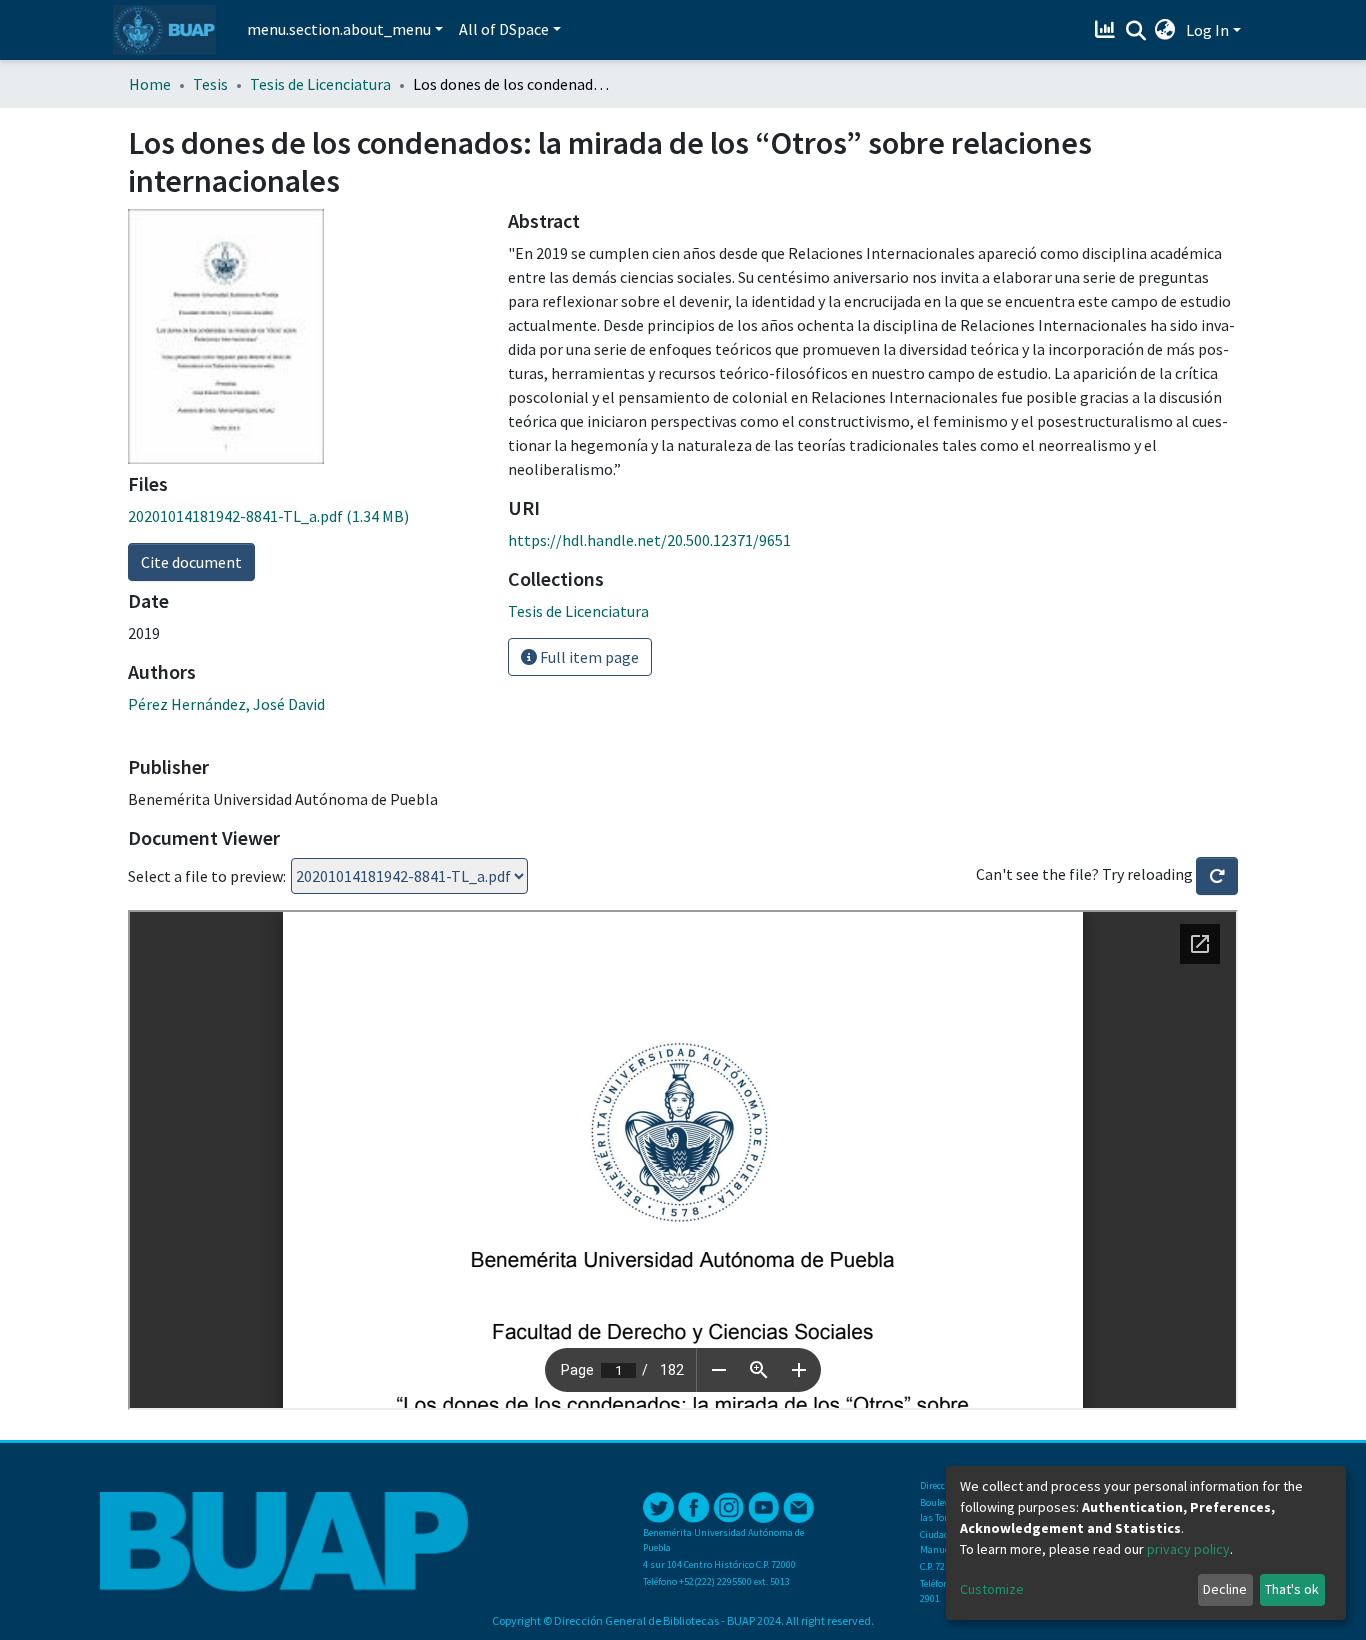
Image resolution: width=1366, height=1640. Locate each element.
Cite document (191, 562)
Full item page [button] (588, 657)
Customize (992, 1589)
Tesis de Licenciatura (320, 84)
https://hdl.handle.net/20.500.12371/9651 (649, 540)
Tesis (210, 84)
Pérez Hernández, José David (226, 704)
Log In (1207, 30)
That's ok (1292, 1589)
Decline (1225, 1589)
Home (150, 84)
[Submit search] (1135, 31)
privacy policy (1188, 1549)
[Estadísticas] (1107, 30)
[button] (1165, 30)
